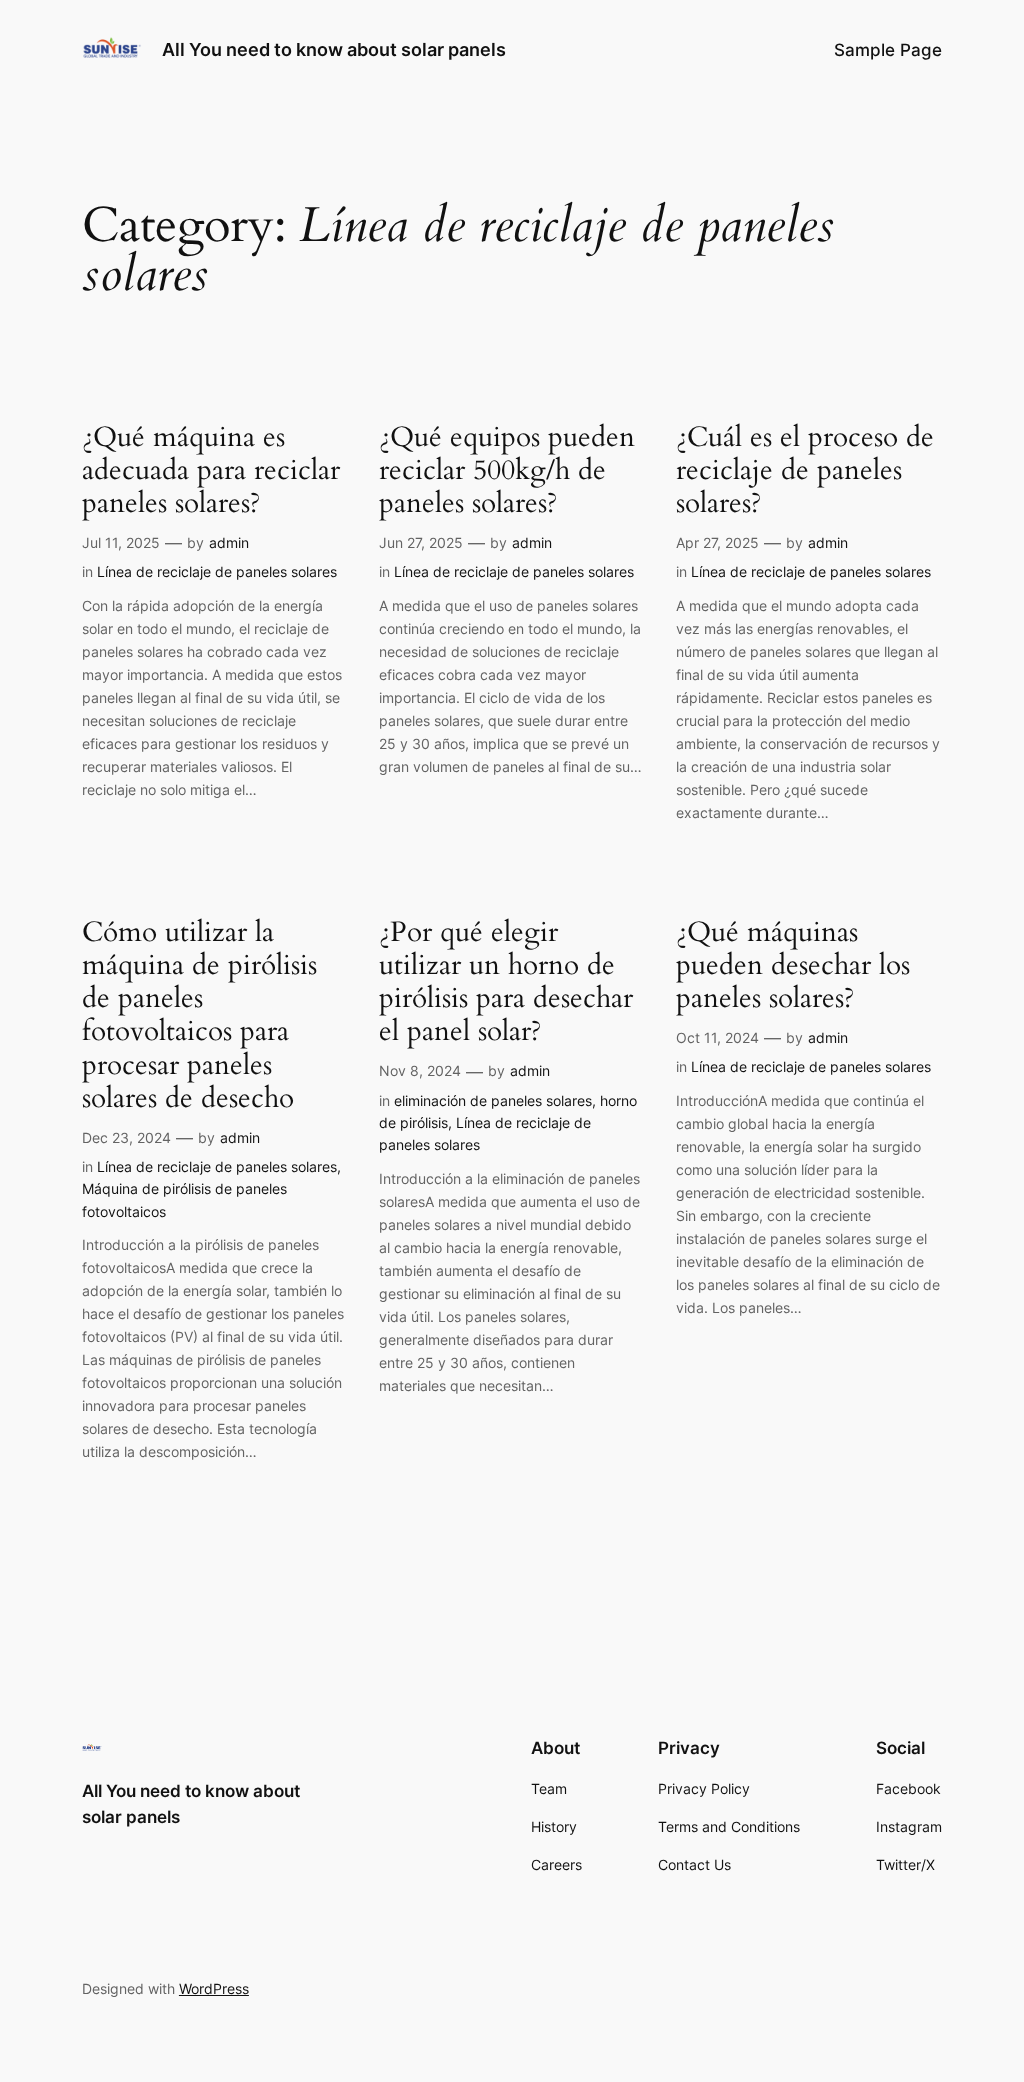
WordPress (214, 1988)
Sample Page (888, 50)
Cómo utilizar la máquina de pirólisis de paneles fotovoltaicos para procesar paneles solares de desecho (199, 1015)
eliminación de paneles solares (493, 1100)
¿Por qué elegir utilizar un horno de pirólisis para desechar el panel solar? (506, 982)
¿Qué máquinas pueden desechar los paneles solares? (793, 965)
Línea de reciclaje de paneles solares (217, 571)
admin (229, 542)
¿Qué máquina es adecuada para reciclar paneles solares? (211, 470)
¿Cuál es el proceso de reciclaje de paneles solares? (805, 470)
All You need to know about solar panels (334, 49)
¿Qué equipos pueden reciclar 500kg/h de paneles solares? (507, 470)
